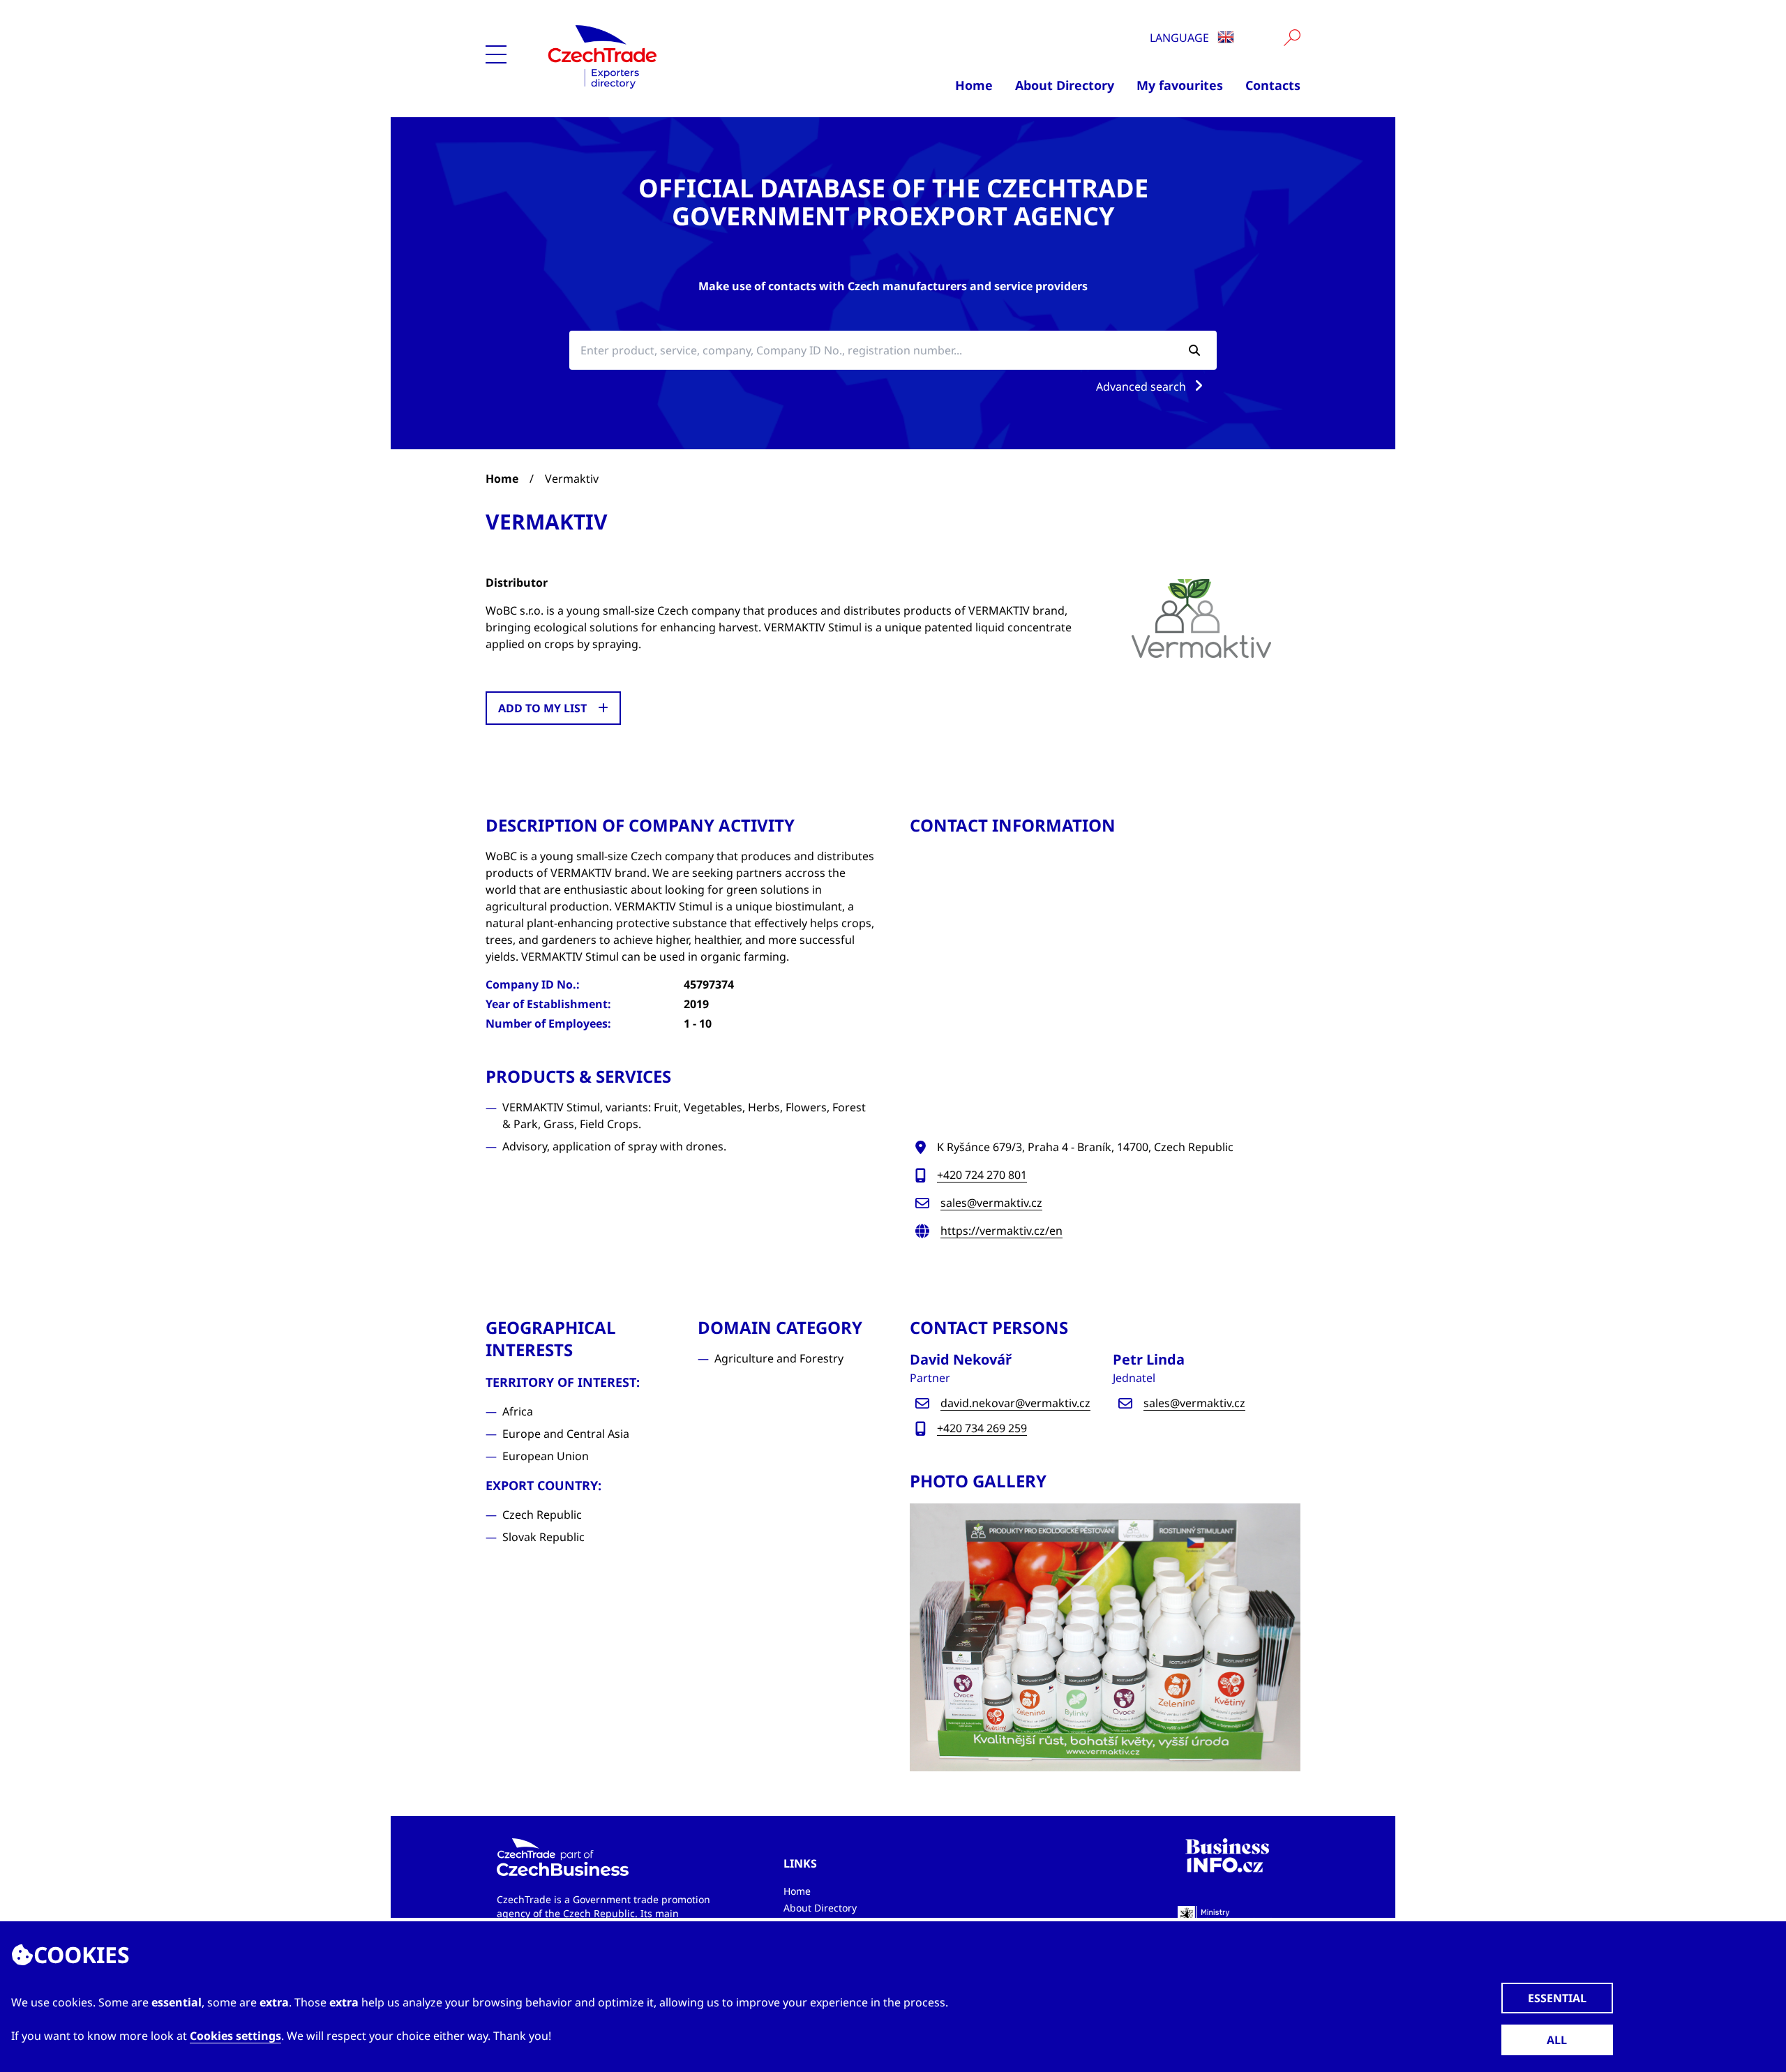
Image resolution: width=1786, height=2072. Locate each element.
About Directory (1065, 85)
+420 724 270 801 (982, 1175)
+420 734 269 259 (982, 1428)
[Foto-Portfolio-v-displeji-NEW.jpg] (1105, 1637)
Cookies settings (235, 2036)
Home (974, 85)
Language (1181, 38)
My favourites (1180, 85)
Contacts (1273, 85)
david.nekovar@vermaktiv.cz (1015, 1403)
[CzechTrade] (671, 56)
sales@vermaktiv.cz (991, 1203)
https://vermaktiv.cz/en (1001, 1231)
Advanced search (1142, 386)
